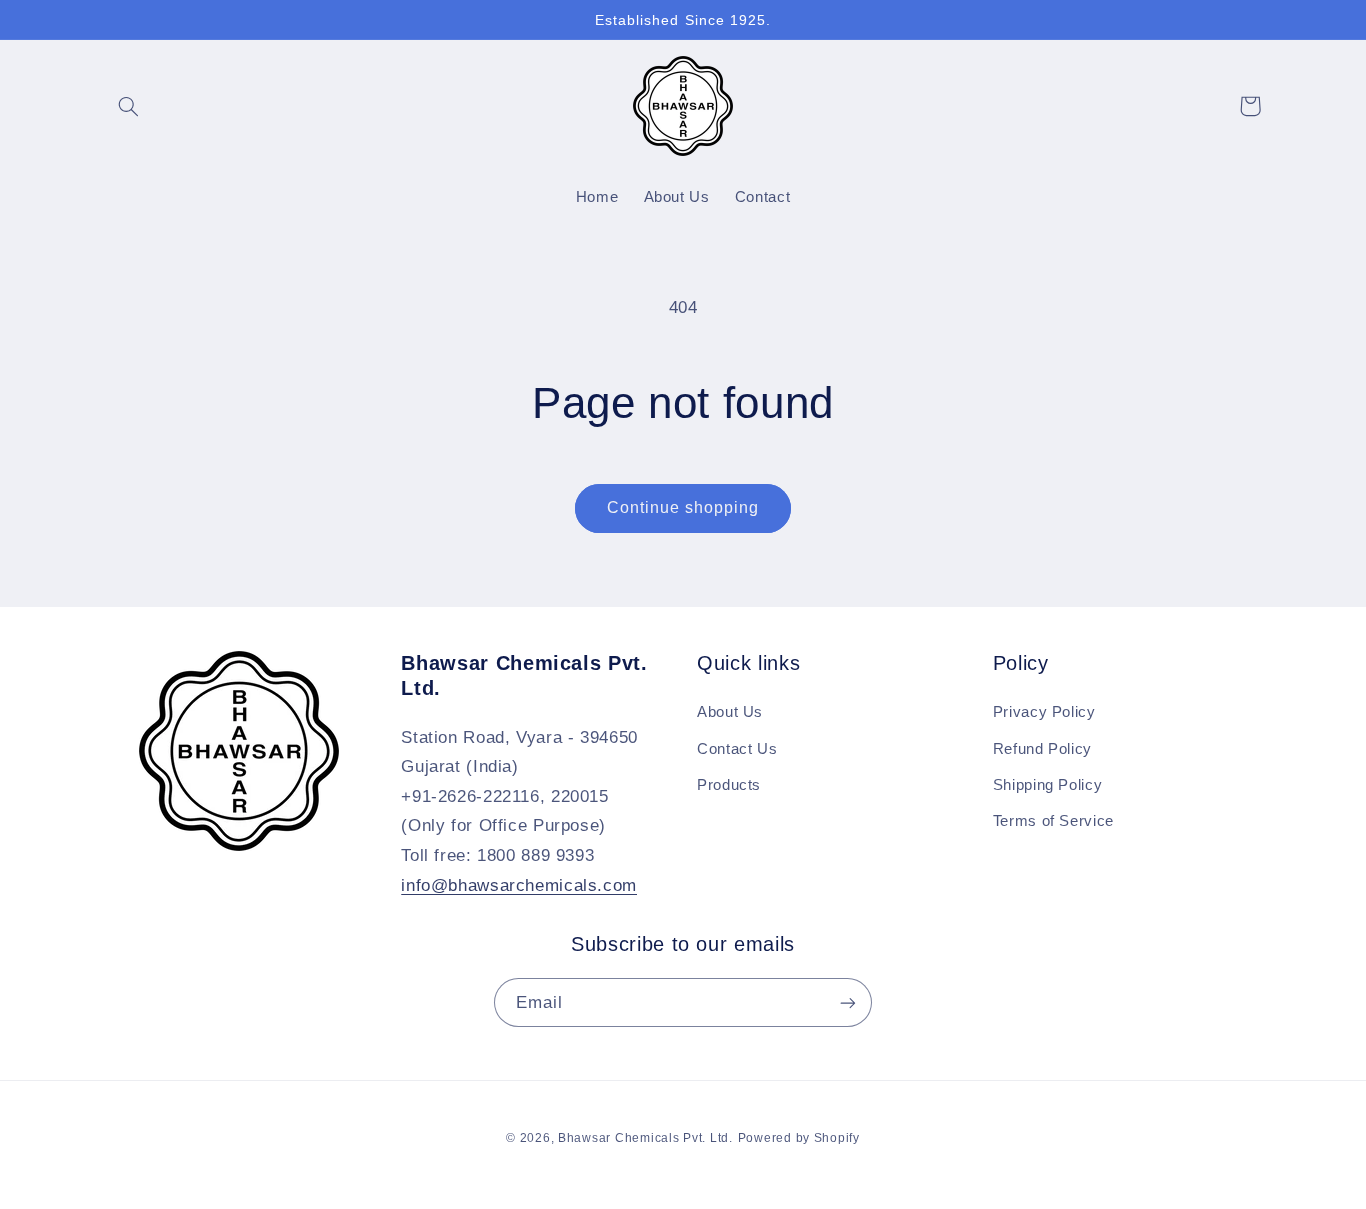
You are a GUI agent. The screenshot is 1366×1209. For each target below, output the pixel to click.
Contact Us (737, 749)
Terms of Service (1053, 821)
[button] (129, 106)
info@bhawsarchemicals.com (519, 885)
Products (729, 785)
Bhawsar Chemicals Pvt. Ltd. (645, 1138)
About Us (730, 712)
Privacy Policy (1044, 712)
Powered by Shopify (799, 1138)
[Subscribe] (848, 1002)
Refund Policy (1042, 749)
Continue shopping (683, 507)
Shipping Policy (1047, 785)
